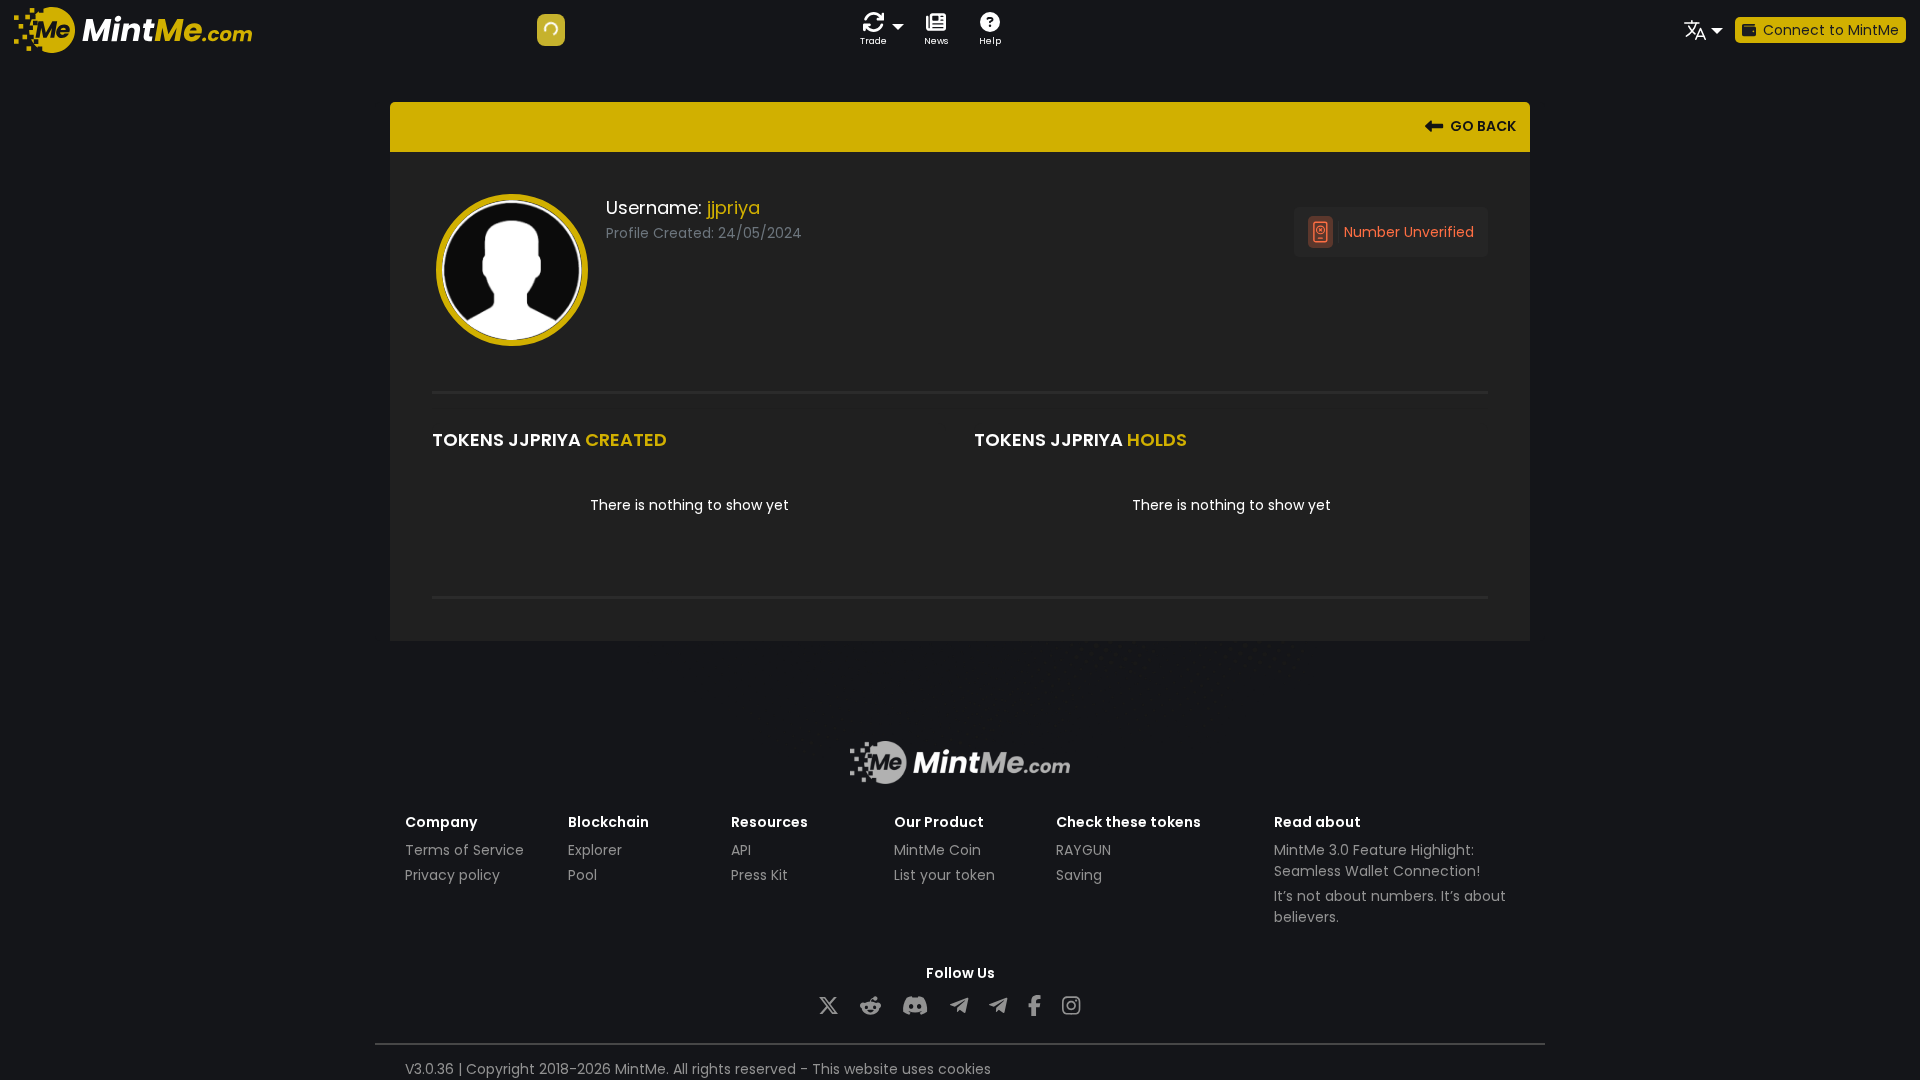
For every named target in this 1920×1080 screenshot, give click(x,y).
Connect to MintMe (1831, 30)
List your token (944, 875)
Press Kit (759, 875)
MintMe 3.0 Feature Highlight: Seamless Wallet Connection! (1377, 860)
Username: (654, 207)
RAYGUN (1083, 850)
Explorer (595, 850)
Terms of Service (464, 850)
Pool (582, 875)
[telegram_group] (959, 1006)
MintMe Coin (937, 850)
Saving (1079, 875)
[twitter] (828, 1006)
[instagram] (1071, 1006)
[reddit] (870, 1006)
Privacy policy (452, 875)
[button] (878, 29)
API (741, 850)
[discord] (915, 1006)
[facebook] (1034, 1006)
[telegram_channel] (998, 1006)
